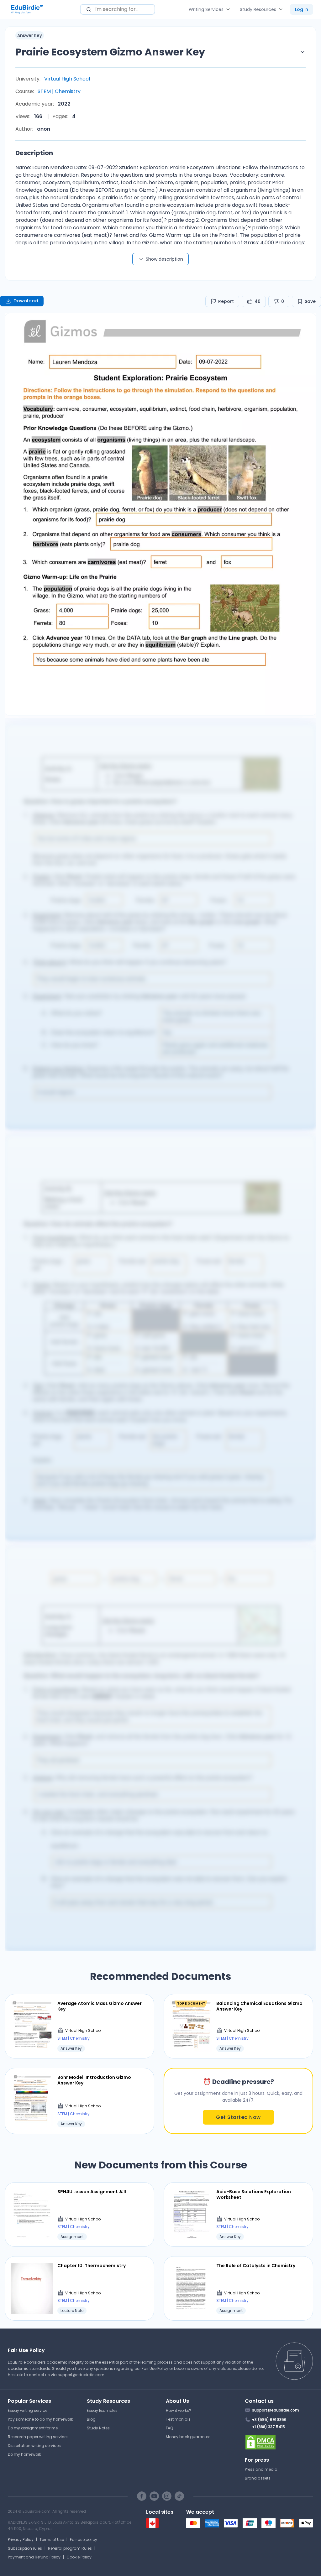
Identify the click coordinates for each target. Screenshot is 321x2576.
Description (34, 153)
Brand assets (258, 2478)
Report (226, 301)
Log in (302, 9)
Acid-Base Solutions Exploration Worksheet (254, 2194)
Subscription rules (25, 2548)
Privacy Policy (21, 2540)
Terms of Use (52, 2540)
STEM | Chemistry (59, 91)
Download (26, 301)
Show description (164, 259)
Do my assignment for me (33, 2428)
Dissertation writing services (34, 2446)
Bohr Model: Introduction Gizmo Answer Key (94, 2080)
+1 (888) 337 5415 (268, 2427)
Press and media (261, 2469)
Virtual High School (67, 79)
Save (310, 301)
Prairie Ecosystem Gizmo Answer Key (110, 52)
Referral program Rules (70, 2548)
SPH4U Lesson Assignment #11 (92, 2192)
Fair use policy (84, 2540)
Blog (91, 2419)
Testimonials (178, 2419)
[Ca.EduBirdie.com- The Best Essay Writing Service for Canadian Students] (152, 2526)
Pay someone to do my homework (40, 2419)
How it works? (179, 2410)
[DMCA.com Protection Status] (279, 2442)
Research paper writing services (38, 2437)
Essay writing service (28, 2410)
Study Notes (98, 2428)
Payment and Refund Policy (34, 2557)
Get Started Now (238, 2117)
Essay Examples (102, 2410)
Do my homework (24, 2454)
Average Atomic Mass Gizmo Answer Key (100, 2006)
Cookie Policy (79, 2557)
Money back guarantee (188, 2437)
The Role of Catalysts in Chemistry (256, 2266)
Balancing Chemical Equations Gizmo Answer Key (259, 2006)
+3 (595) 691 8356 (269, 2420)
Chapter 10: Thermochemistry (92, 2266)
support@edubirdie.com (81, 2375)
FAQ (169, 2428)
